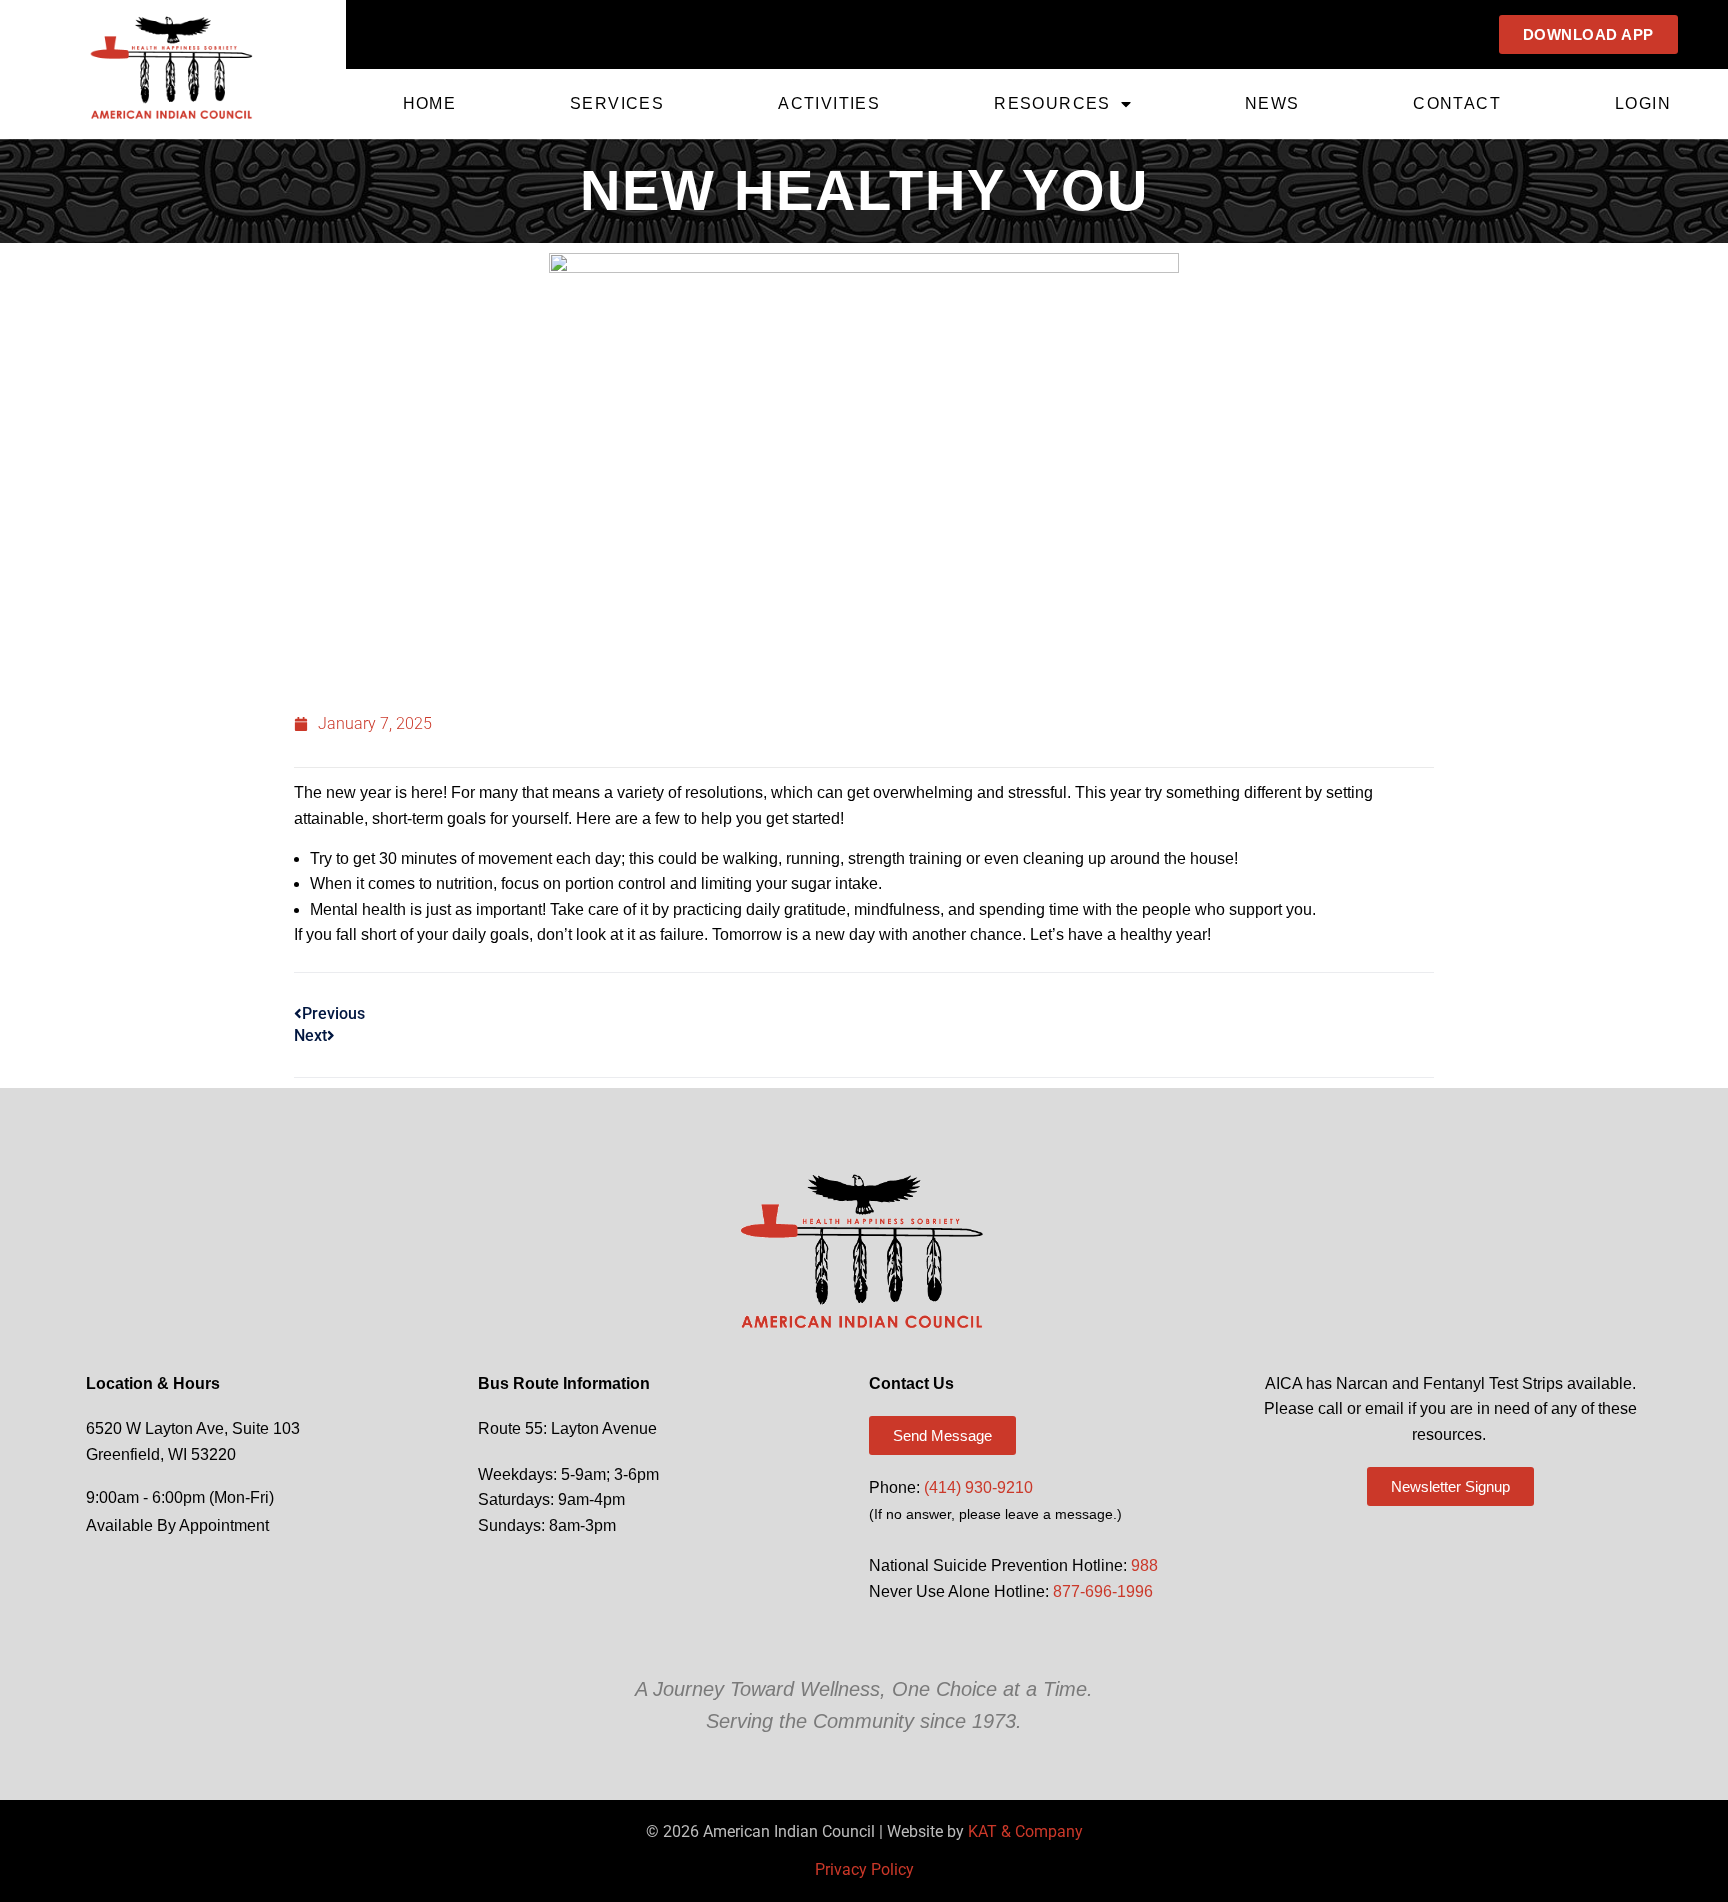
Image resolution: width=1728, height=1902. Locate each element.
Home (430, 103)
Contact (1457, 103)
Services (617, 103)
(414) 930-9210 (978, 1487)
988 (1144, 1565)
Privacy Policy (864, 1869)
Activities (829, 103)
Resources (1052, 103)
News (1272, 103)
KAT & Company (1025, 1831)
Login (1643, 103)
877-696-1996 (1103, 1591)
